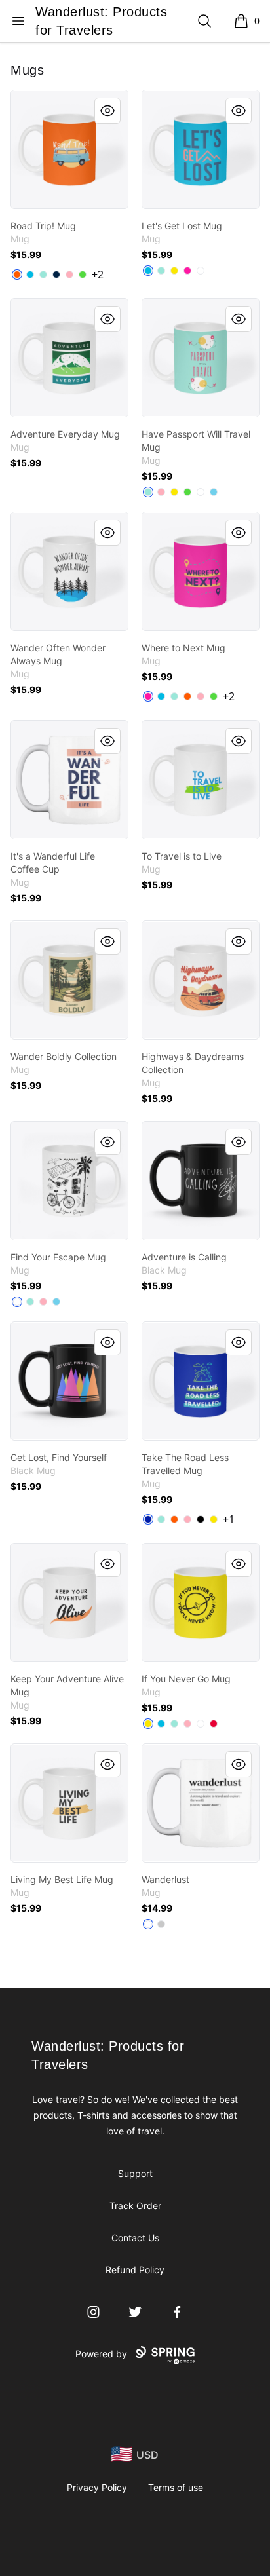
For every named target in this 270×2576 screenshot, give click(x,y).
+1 (229, 1519)
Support (135, 2173)
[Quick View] (107, 111)
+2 (98, 275)
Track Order (135, 2206)
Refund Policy (135, 2270)
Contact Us (135, 2238)
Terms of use (176, 2487)
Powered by (101, 2354)
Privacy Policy (97, 2487)
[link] (69, 149)
